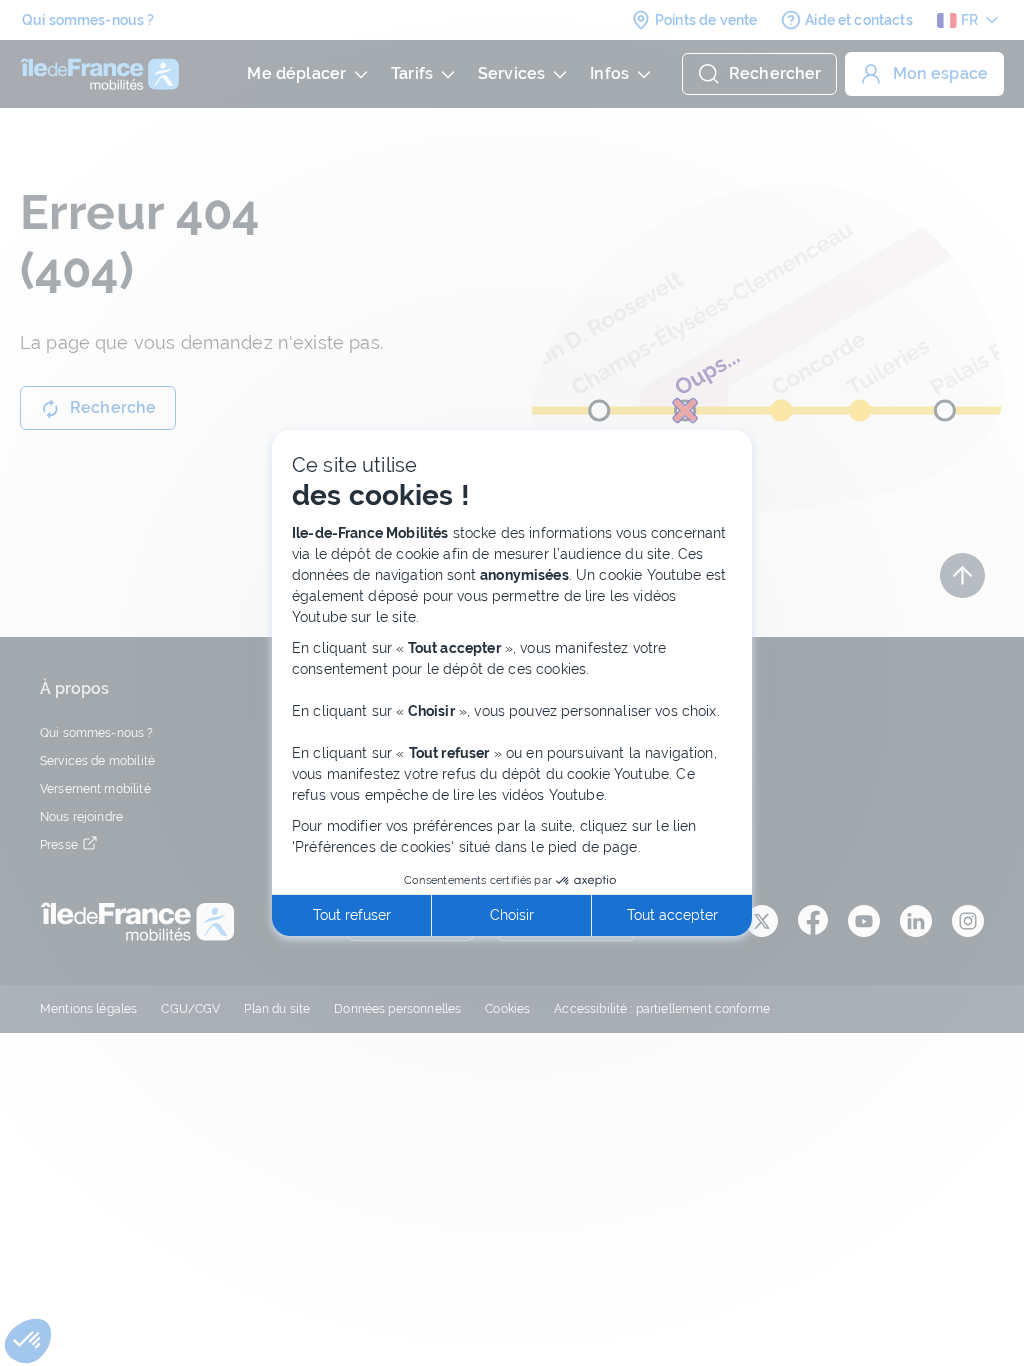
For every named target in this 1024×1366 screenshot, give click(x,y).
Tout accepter (672, 915)
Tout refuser (352, 915)
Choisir (512, 915)
